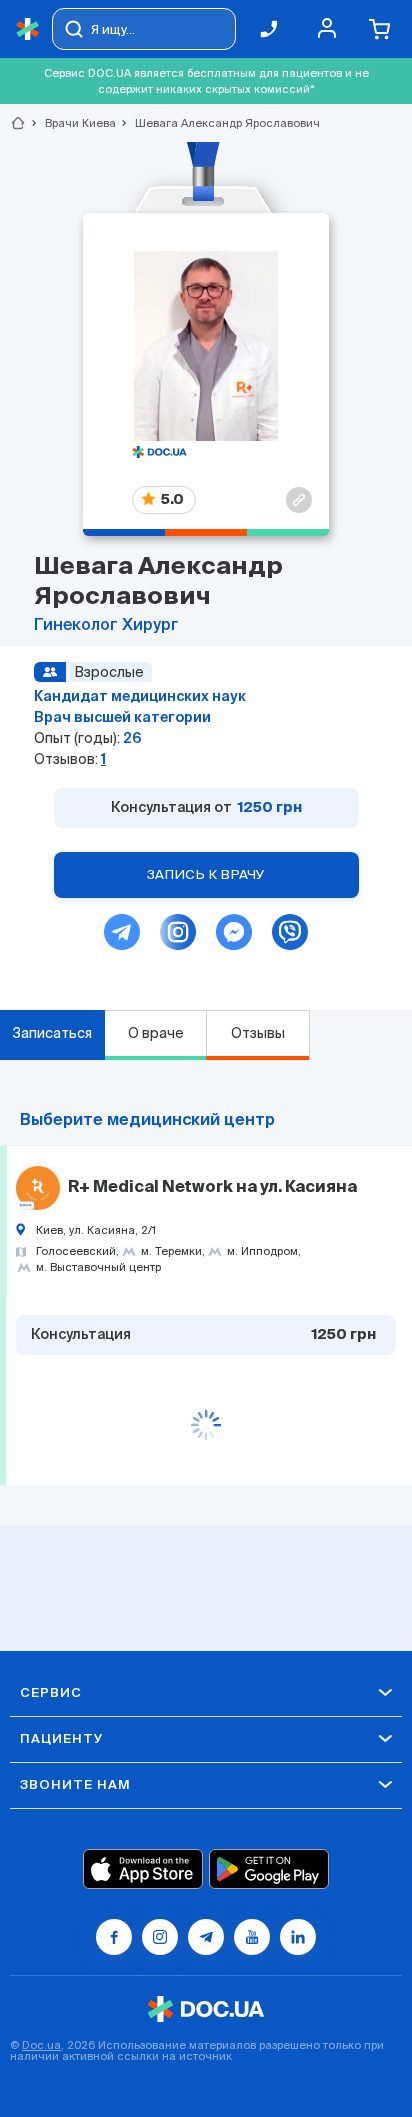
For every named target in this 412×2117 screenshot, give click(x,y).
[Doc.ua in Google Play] (269, 1869)
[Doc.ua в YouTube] (252, 1937)
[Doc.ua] (28, 29)
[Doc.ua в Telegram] (206, 1937)
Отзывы (258, 1033)
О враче (156, 1033)
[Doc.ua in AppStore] (143, 1869)
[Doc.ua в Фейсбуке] (114, 1937)
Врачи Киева (72, 123)
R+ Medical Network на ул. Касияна (212, 1188)
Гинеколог (78, 626)
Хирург (150, 626)
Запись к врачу (206, 874)
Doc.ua (41, 2045)
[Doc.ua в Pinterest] (298, 1937)
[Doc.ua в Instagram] (160, 1937)
